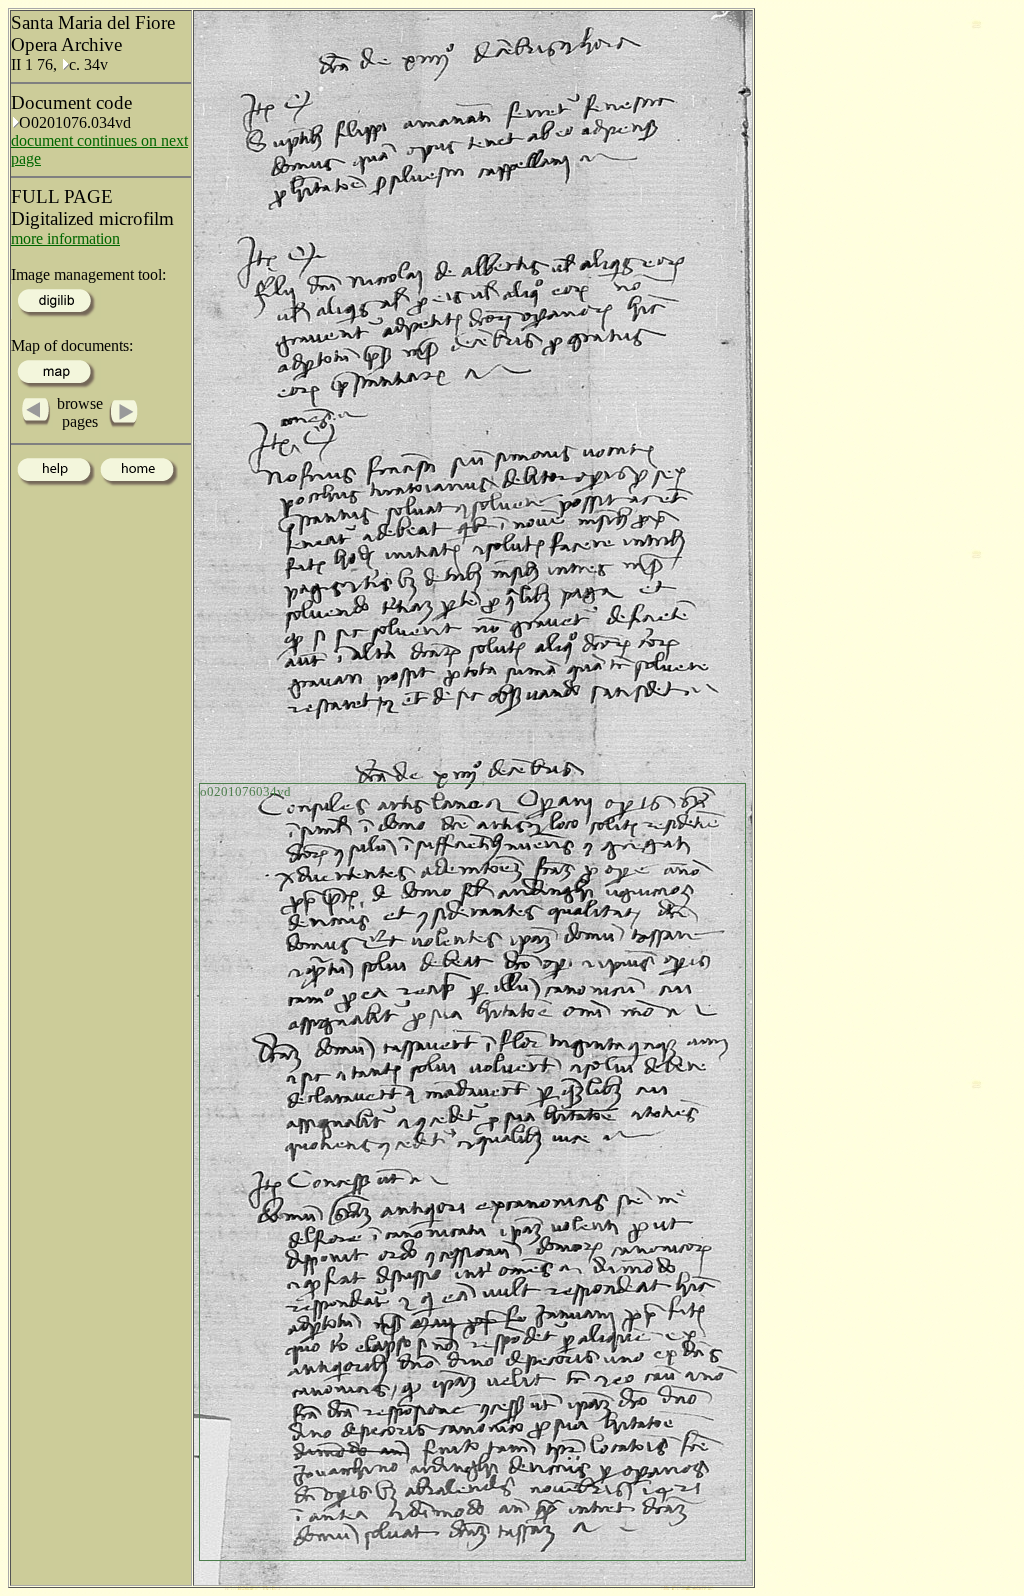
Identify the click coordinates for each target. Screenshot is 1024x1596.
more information (65, 238)
